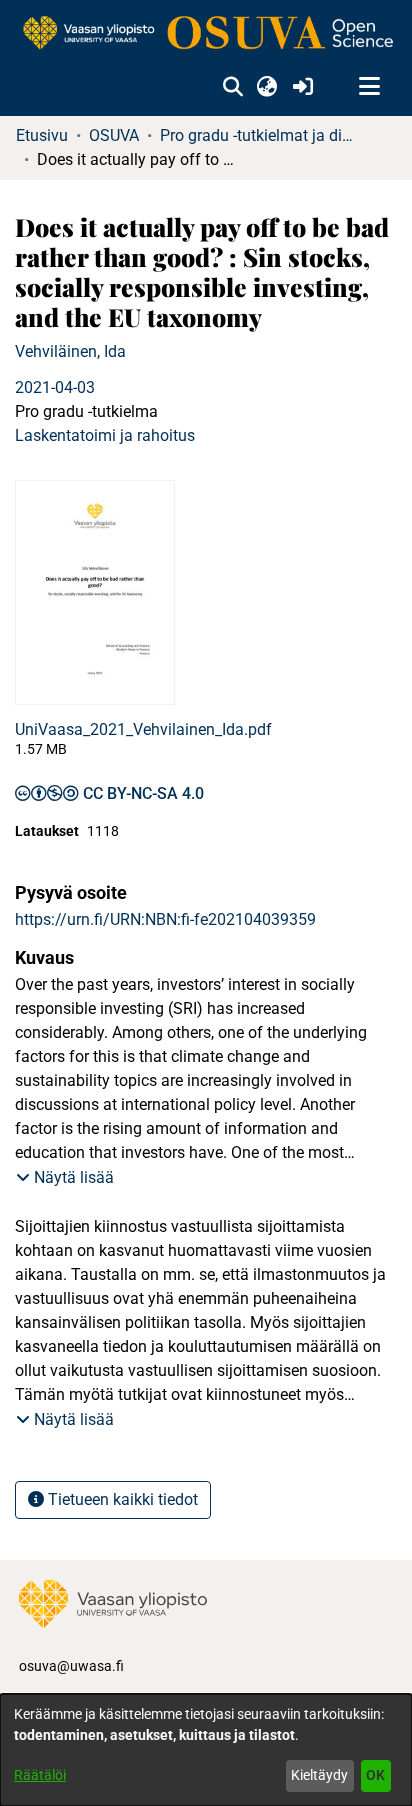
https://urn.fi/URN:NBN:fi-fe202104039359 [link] (165, 919)
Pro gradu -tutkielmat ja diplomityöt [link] (260, 135)
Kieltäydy (319, 1775)
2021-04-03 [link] (55, 387)
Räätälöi (40, 1775)
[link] (206, 34)
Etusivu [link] (42, 135)
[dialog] (206, 1750)
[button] (232, 87)
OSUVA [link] (114, 135)
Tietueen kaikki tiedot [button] (121, 1499)
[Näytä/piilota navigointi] (369, 87)
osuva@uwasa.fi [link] (71, 1666)
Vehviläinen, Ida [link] (70, 351)
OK (375, 1775)
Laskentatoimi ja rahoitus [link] (105, 435)
